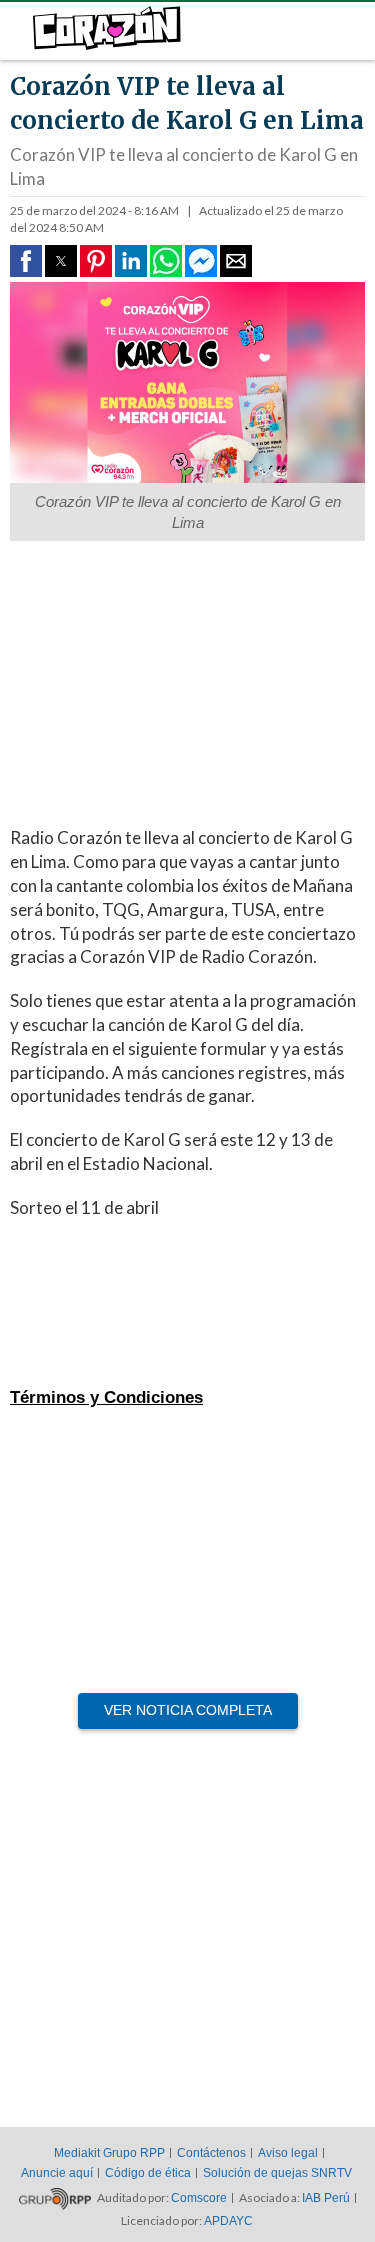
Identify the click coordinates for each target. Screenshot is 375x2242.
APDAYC (228, 2221)
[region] (178, 676)
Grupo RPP (55, 2199)
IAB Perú (326, 2198)
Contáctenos (211, 2153)
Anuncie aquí (57, 2173)
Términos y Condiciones (106, 1397)
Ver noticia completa (188, 1710)
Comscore (199, 2198)
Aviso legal (288, 2153)
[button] (26, 261)
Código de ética (148, 2173)
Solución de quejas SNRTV (277, 2173)
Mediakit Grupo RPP (109, 2153)
